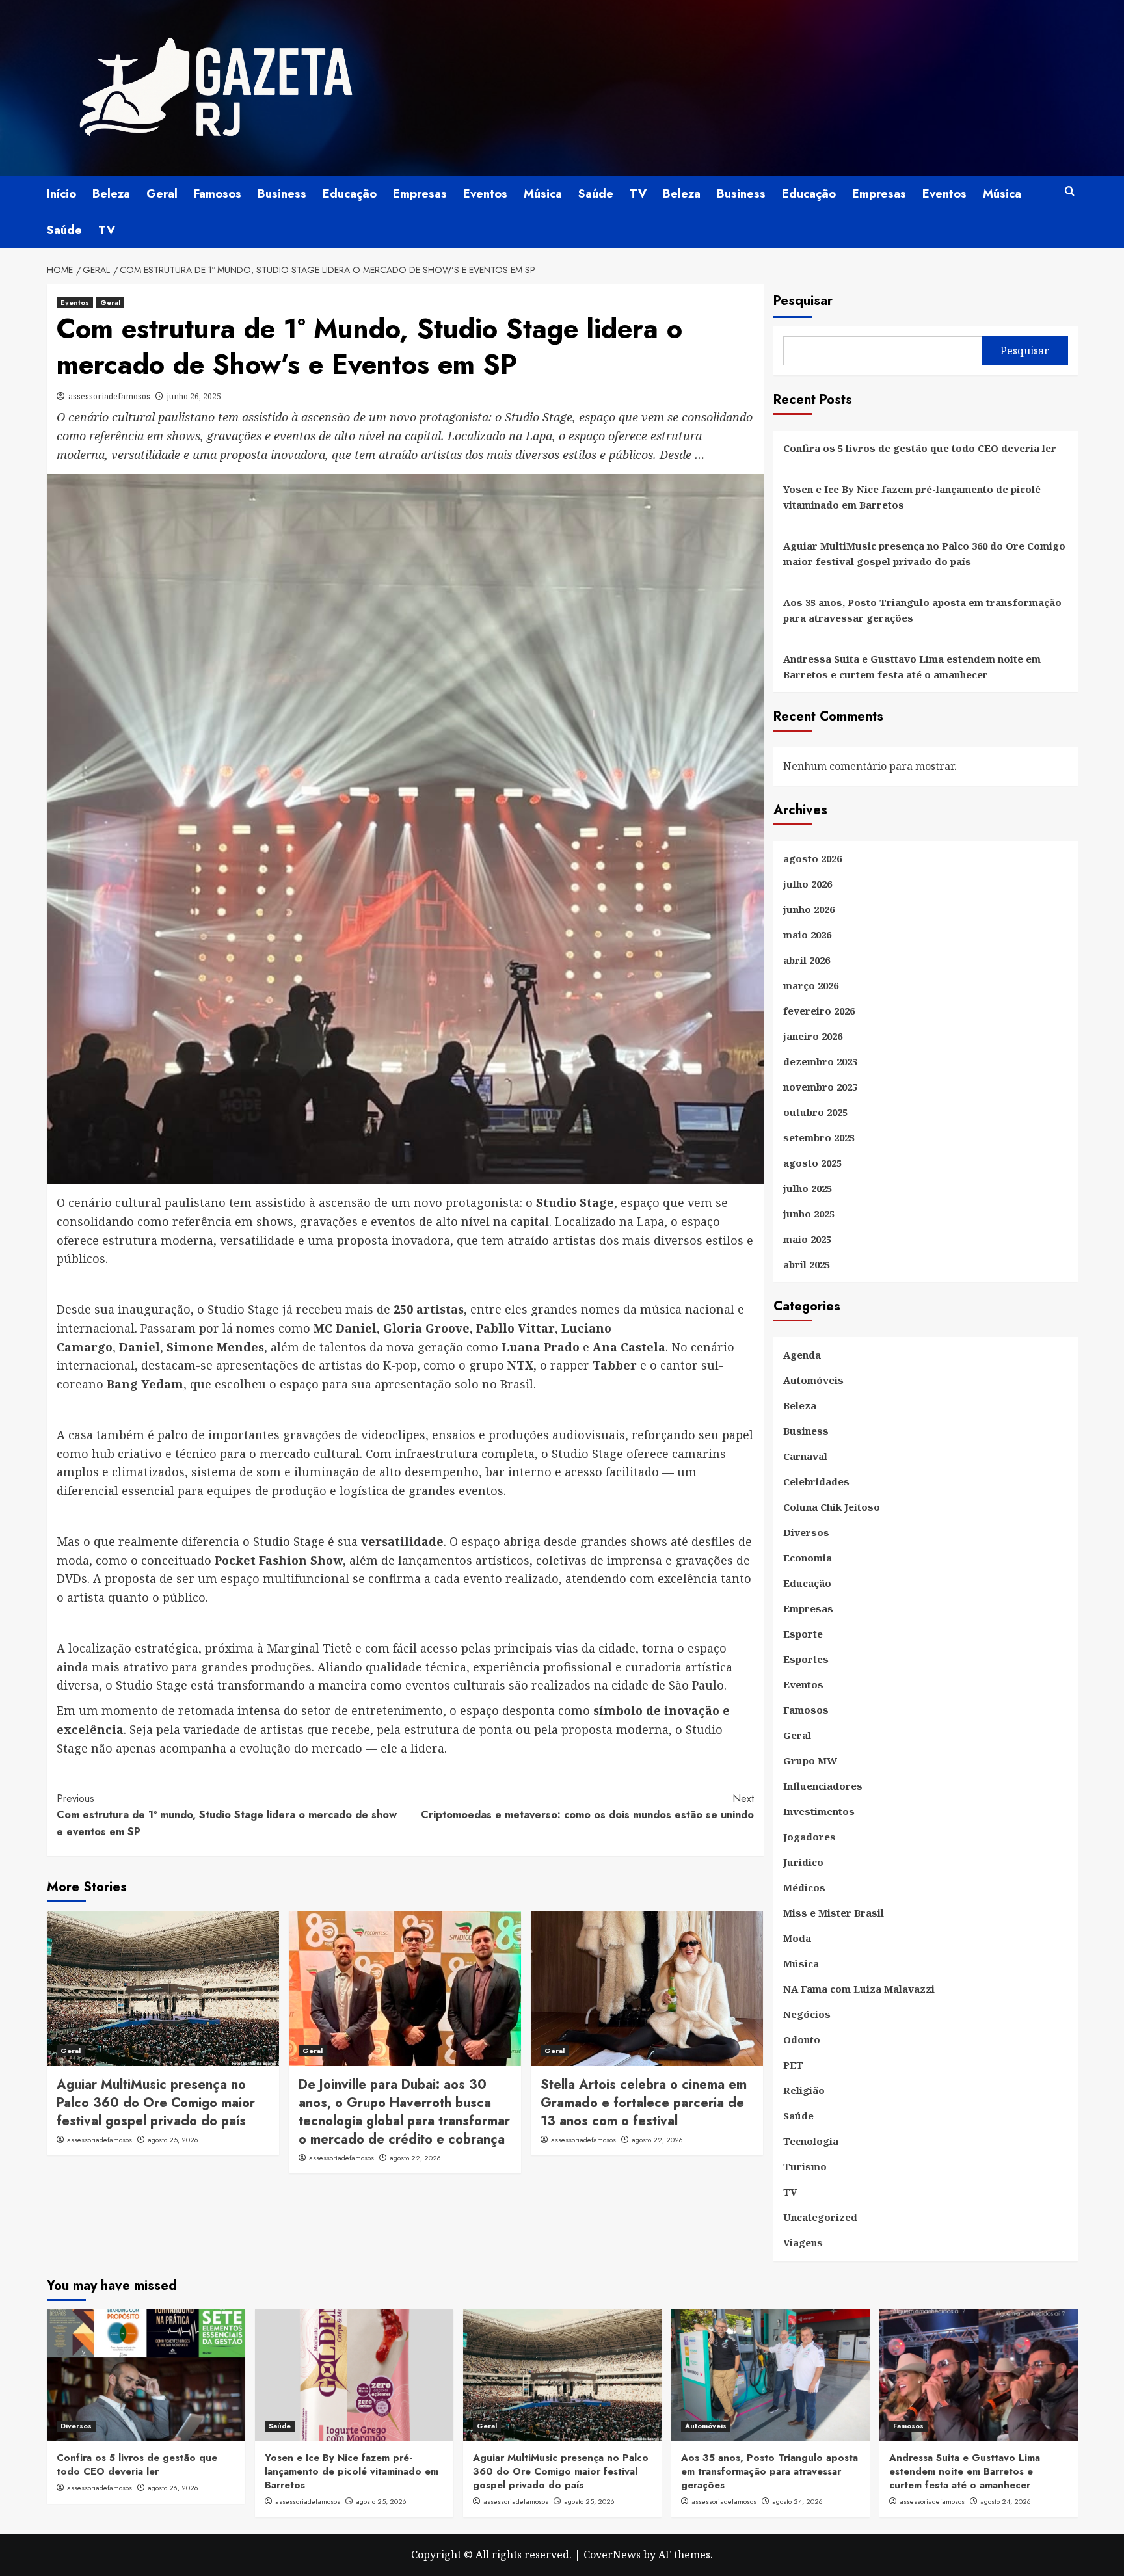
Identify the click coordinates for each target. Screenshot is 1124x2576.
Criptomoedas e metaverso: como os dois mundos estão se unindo (587, 1807)
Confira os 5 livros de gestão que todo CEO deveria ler (920, 448)
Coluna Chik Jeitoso (832, 1507)
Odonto (802, 2039)
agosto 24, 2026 (797, 2501)
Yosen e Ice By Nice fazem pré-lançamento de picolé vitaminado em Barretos (912, 497)
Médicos (804, 1887)
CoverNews (612, 2555)
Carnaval (805, 1456)
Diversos (806, 1532)
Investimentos (819, 1811)
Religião (804, 2090)
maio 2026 (807, 935)
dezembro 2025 (820, 1061)
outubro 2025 (815, 1112)
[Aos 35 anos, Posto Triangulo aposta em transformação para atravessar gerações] (770, 2375)
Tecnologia (811, 2141)
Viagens (803, 2242)
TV (638, 194)
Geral (162, 194)
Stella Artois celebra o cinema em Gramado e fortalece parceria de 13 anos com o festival (644, 2103)
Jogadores (810, 1837)
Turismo (805, 2166)
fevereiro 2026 (819, 1011)
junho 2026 (809, 909)
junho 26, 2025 (194, 396)
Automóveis (813, 1380)
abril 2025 (807, 1264)
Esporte (803, 1634)
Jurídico (803, 1862)
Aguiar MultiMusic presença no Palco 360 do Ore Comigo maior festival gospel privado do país (156, 2103)
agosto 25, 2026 (173, 2140)
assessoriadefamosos (109, 396)
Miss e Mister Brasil (834, 1913)
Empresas (420, 194)
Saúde (596, 194)
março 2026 (811, 985)
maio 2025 (807, 1239)
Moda (797, 1938)
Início (61, 194)
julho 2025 (808, 1188)
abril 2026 (807, 960)
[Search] (1070, 192)
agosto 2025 (812, 1163)
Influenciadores (823, 1786)
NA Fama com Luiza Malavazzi (859, 1989)
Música (543, 194)
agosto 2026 (812, 858)
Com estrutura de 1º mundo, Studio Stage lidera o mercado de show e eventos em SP (227, 1815)
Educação (350, 194)
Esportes (806, 1659)
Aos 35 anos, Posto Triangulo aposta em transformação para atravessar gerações (922, 610)
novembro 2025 (820, 1087)
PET (793, 2065)
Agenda (802, 1355)
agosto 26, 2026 (173, 2488)
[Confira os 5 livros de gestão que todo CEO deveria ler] (146, 2375)
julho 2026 (808, 884)
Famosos (218, 194)
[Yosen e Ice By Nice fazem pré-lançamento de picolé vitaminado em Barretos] (354, 2375)
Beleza (111, 194)
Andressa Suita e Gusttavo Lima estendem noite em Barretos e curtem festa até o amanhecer (912, 667)
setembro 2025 (819, 1137)
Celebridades (816, 1481)
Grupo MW (810, 1760)
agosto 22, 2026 (415, 2158)
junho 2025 (809, 1214)
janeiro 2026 (813, 1036)
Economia (808, 1558)
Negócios (807, 2014)
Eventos (485, 194)
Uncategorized (820, 2217)
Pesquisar (803, 301)
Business (282, 194)
